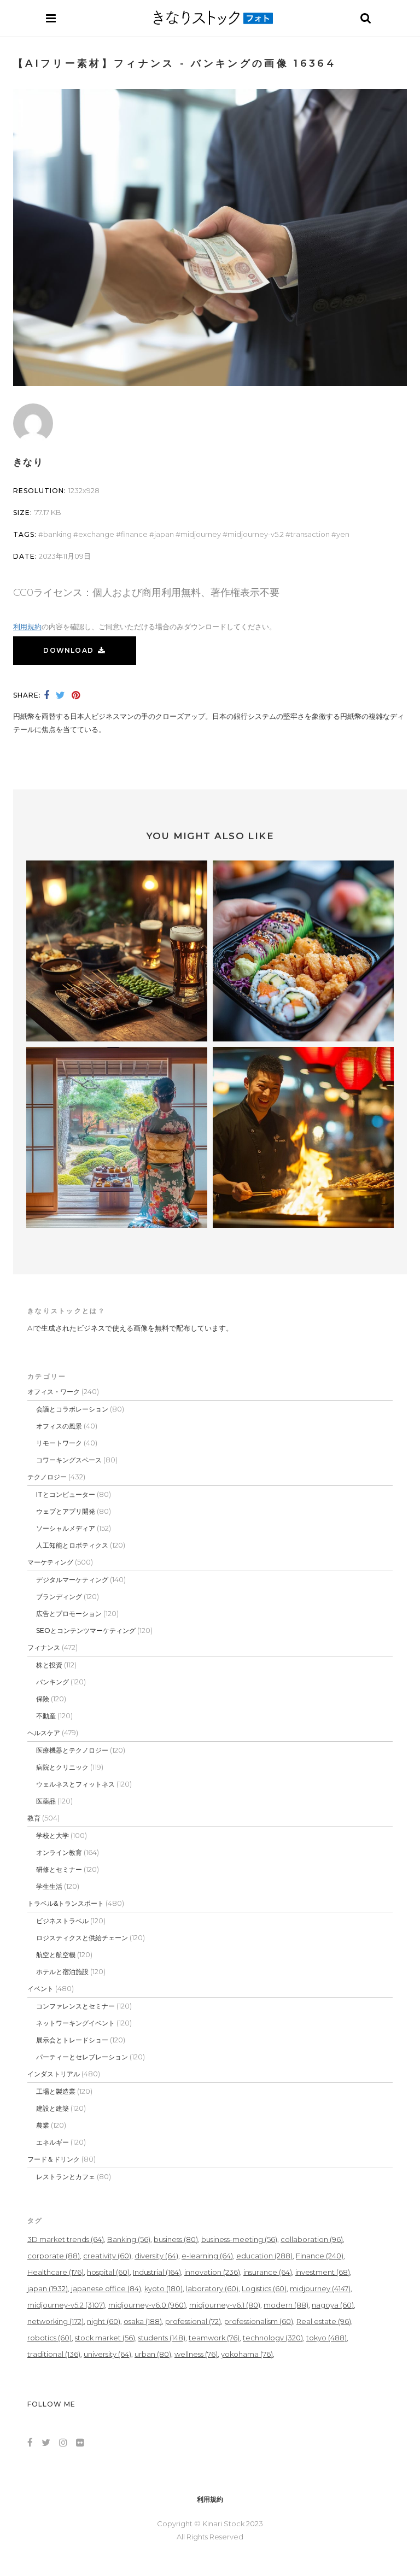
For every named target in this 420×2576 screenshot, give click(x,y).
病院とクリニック (62, 1767)
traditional (54, 2354)
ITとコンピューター (66, 1494)
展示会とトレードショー (72, 2040)
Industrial (157, 2272)
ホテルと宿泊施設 (62, 1972)
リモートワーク (59, 1443)
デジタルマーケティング (72, 1580)
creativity (107, 2256)
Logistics (264, 2288)
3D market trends (66, 2239)
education (264, 2256)
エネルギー (52, 2142)
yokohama (247, 2354)
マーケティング (50, 1562)
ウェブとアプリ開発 (66, 1511)
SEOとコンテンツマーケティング (86, 1631)
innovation (212, 2272)
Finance (134, 534)
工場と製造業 (56, 2091)
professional (193, 2321)
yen (343, 534)
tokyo (326, 2338)
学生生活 (49, 1886)
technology (273, 2338)
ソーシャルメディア (66, 1528)
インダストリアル (54, 2074)
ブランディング (59, 1597)
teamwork (214, 2338)
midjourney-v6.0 (147, 2305)
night (104, 2321)
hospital (108, 2272)
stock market (105, 2338)
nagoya (333, 2305)
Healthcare (56, 2272)
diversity (156, 2256)
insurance (268, 2272)
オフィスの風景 (59, 1426)
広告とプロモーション (69, 1614)
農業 (43, 2125)
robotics (49, 2338)
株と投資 (49, 1665)
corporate (54, 2256)
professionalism (259, 2321)
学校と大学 (52, 1836)
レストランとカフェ (66, 2177)
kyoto (164, 2288)
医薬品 (46, 1801)
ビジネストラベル (62, 1921)
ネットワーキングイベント (75, 2023)
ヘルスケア (44, 1733)
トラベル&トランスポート (66, 1903)
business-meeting (239, 2239)
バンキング (52, 1682)
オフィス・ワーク (54, 1392)
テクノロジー (47, 1477)
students (162, 2338)
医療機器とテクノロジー (72, 1750)
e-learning (207, 2256)
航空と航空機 (56, 1955)
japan (164, 534)
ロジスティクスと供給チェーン (82, 1938)
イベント (40, 1989)
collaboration (312, 2239)
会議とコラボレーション (72, 1409)
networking (56, 2321)
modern (286, 2305)
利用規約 (27, 627)
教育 (34, 1818)
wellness (196, 2354)
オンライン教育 (59, 1852)
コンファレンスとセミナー (75, 2006)
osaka (143, 2321)
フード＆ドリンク (54, 2159)
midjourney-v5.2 (256, 534)
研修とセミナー (59, 1869)
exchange (96, 534)
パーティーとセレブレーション (82, 2057)
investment (323, 2272)
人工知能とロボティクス (72, 1545)
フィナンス (44, 1647)
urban (153, 2354)
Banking (57, 534)
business (176, 2239)
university (107, 2354)
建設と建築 (52, 2108)
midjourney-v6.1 (225, 2305)
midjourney (201, 534)
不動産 (46, 1716)
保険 (43, 1699)
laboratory (212, 2288)
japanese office (106, 2288)
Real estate (324, 2321)
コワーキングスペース (69, 1460)
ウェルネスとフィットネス (75, 1784)
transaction (310, 534)
